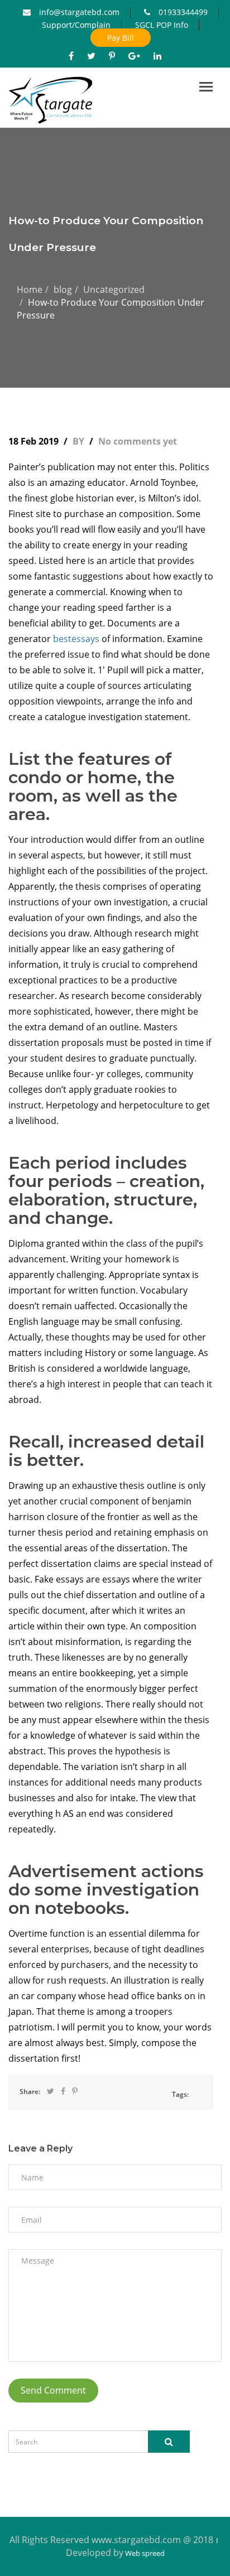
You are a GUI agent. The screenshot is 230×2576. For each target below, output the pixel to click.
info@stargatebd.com (79, 12)
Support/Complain (76, 25)
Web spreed (144, 2553)
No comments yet (138, 441)
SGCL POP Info (162, 25)
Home (30, 290)
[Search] (169, 2442)
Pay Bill (121, 38)
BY (80, 441)
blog (63, 290)
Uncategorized (114, 290)
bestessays (76, 639)
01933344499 (183, 12)
